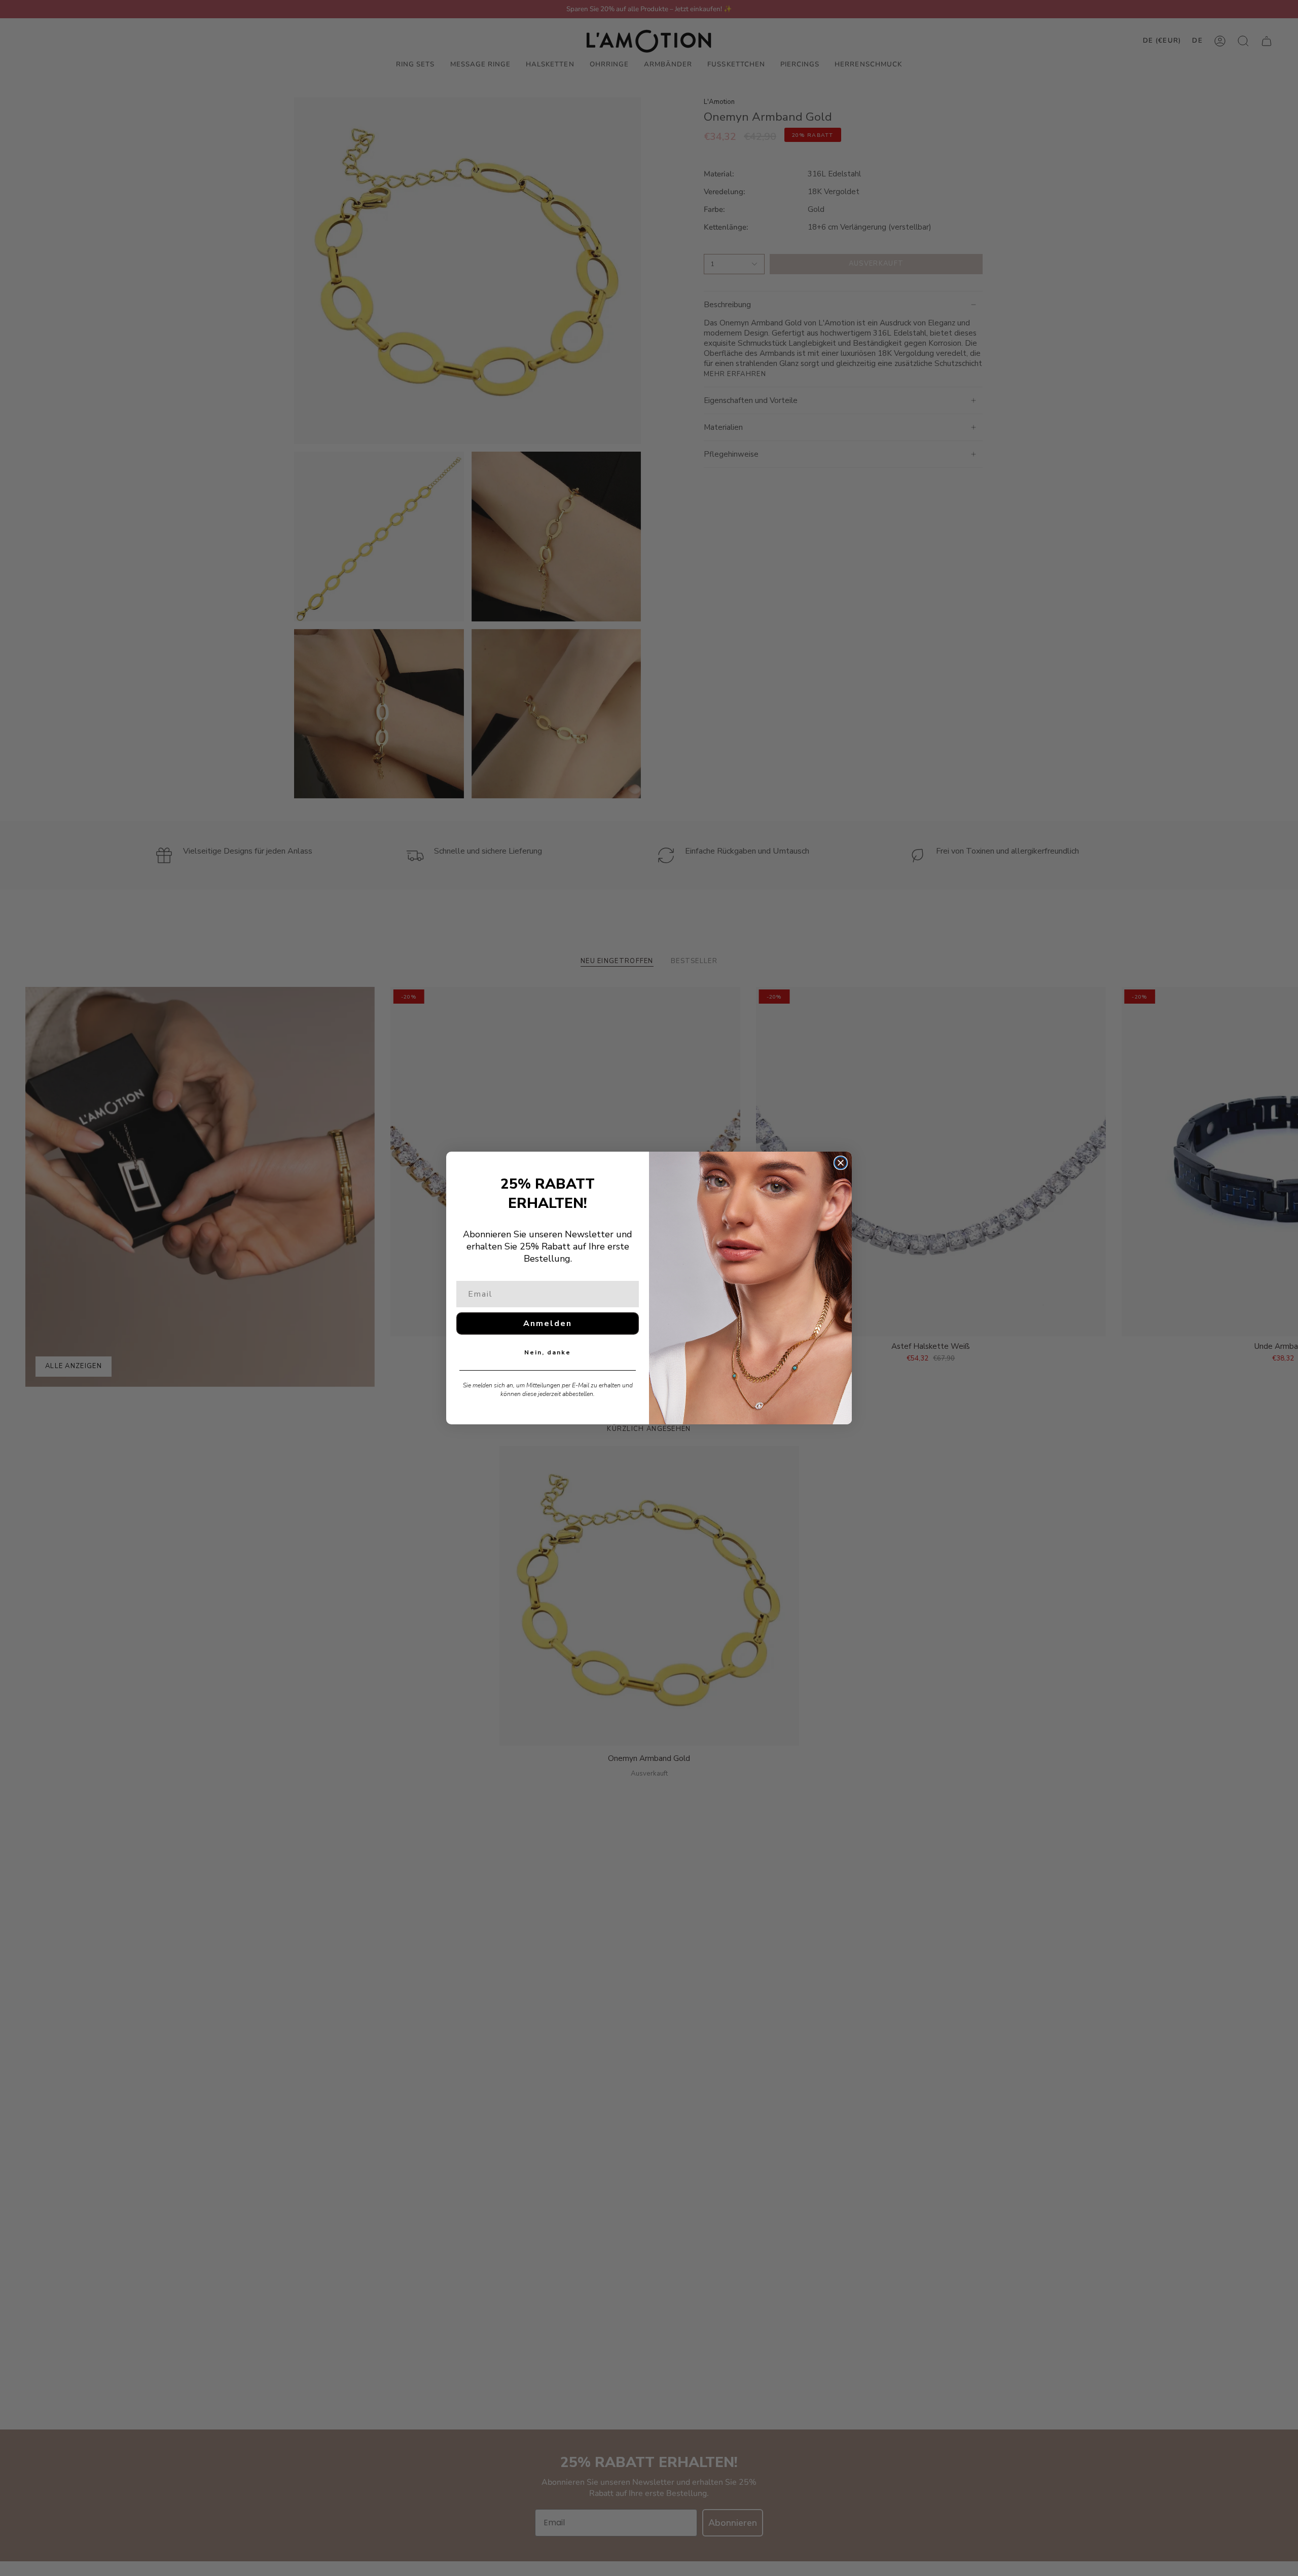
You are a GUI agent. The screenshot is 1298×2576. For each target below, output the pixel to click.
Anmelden (548, 1323)
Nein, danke (548, 1352)
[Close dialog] (841, 1163)
